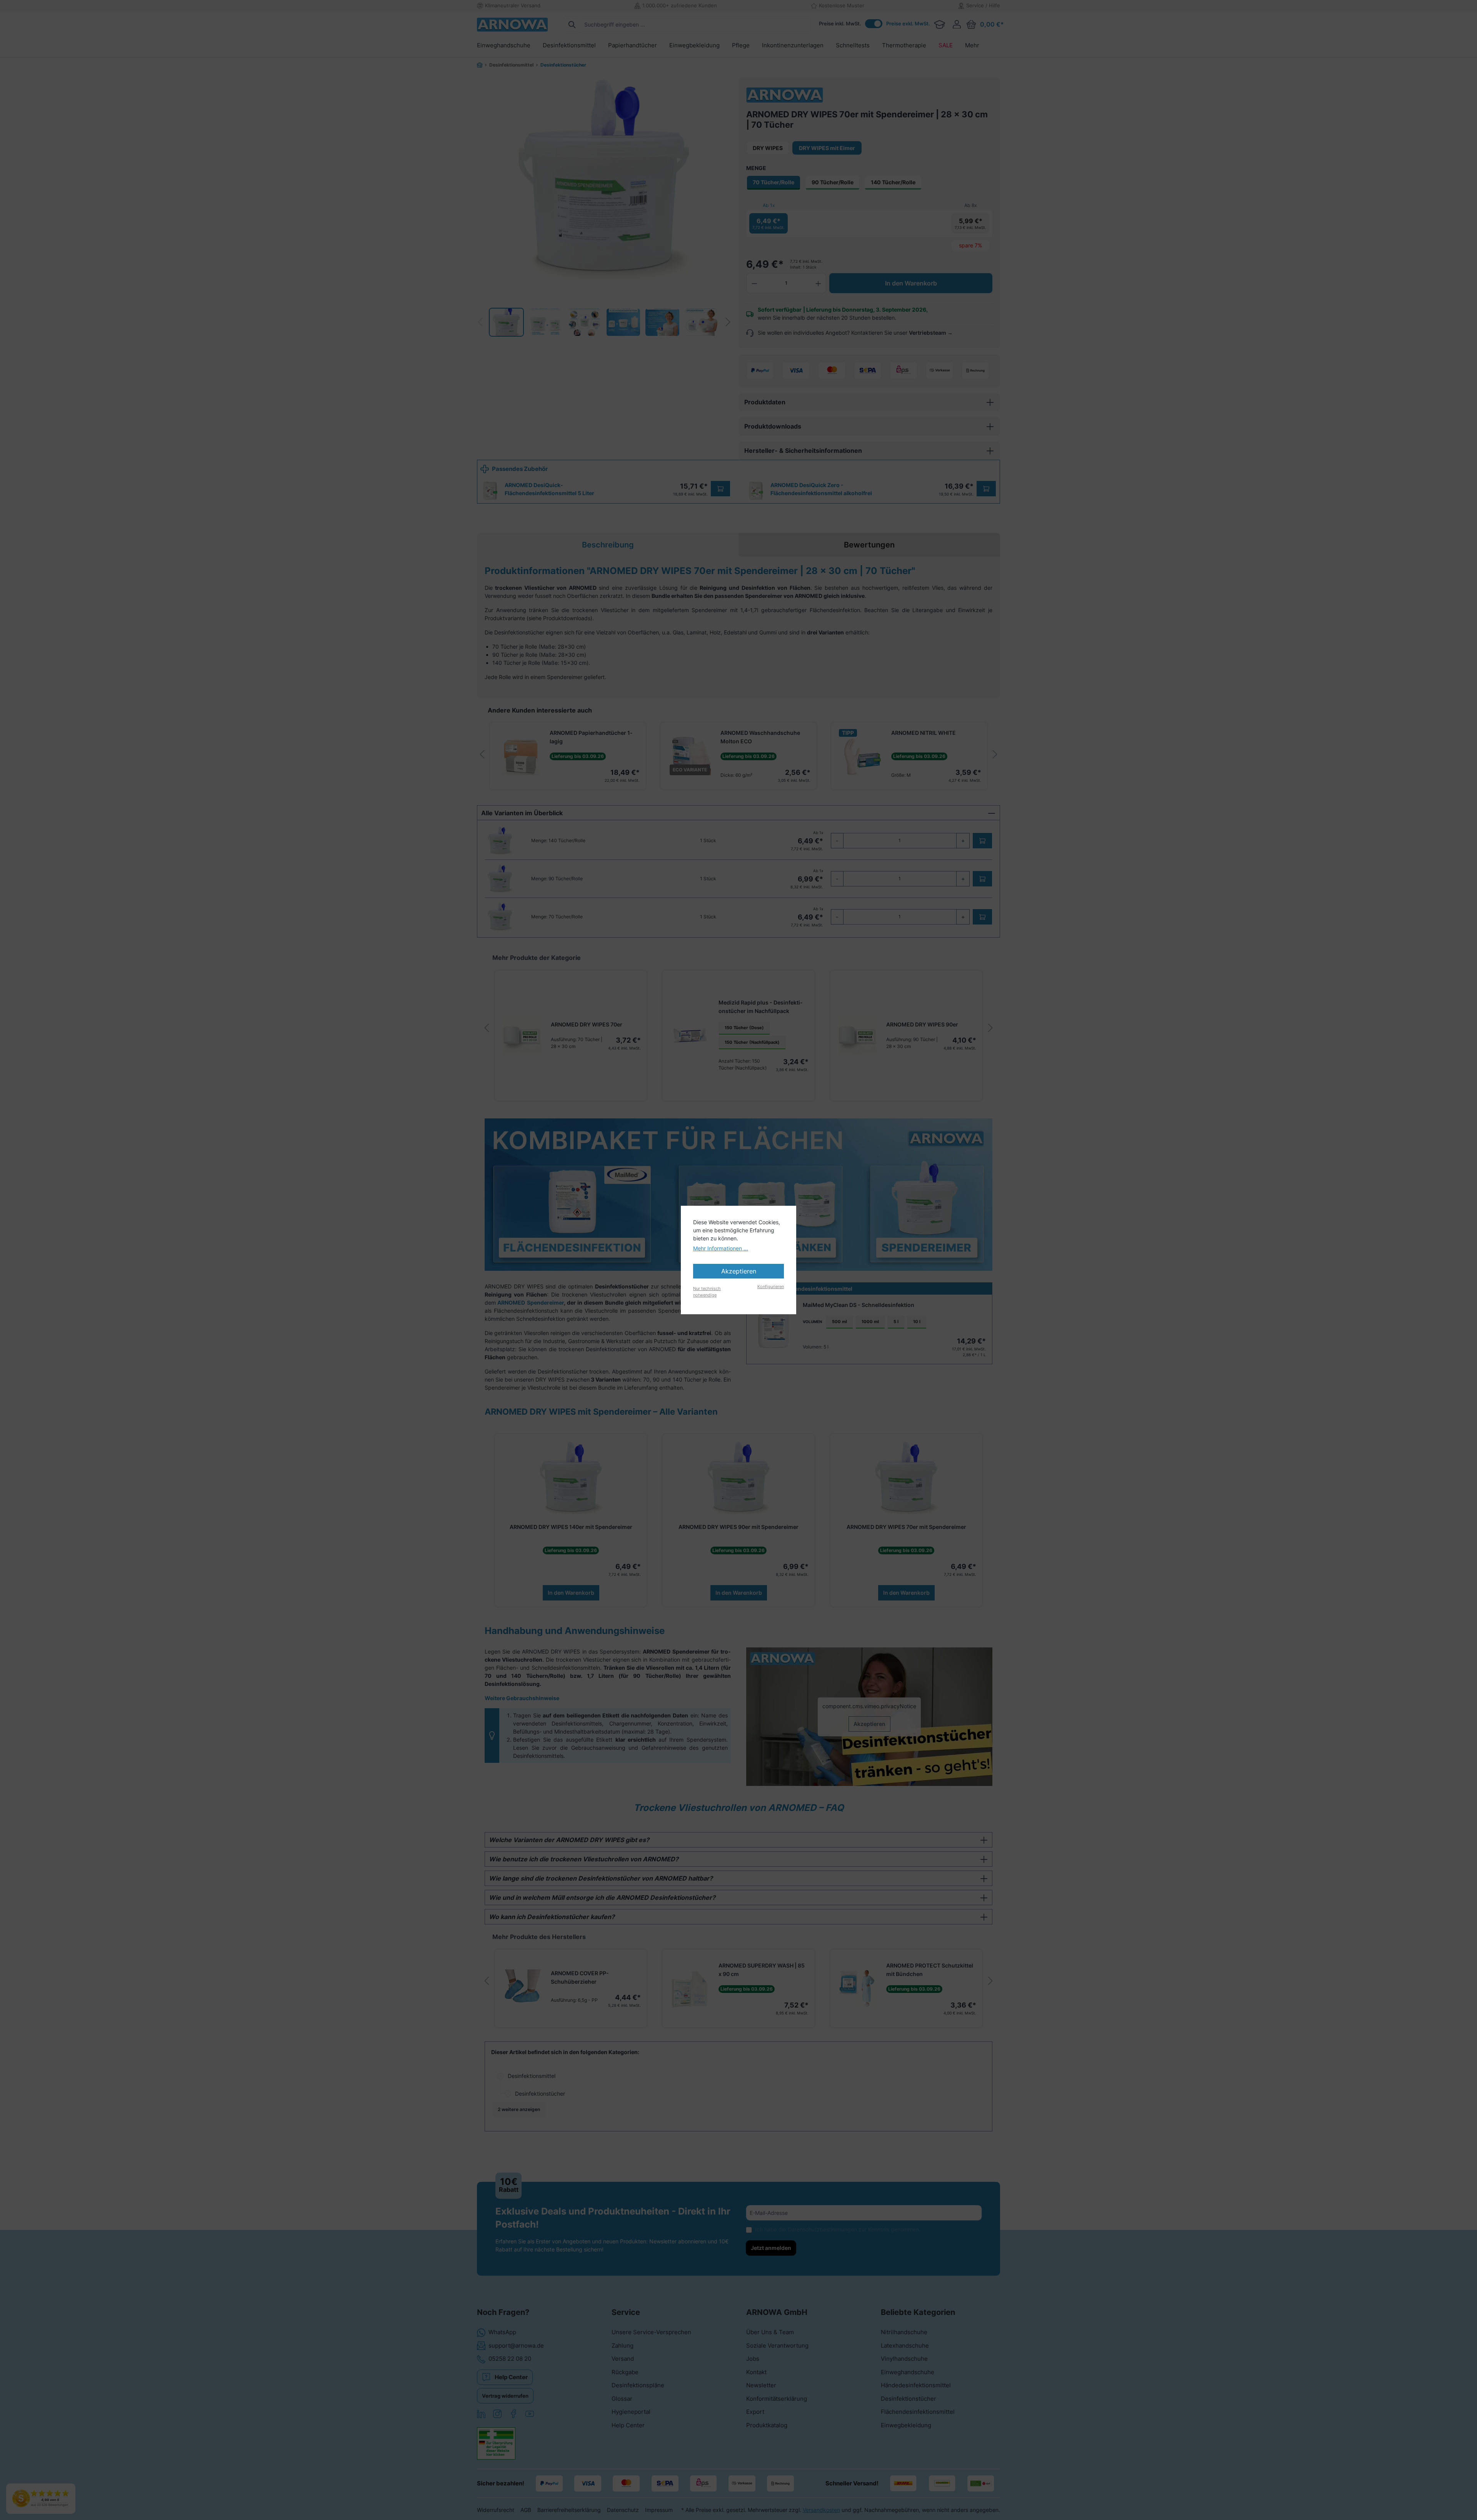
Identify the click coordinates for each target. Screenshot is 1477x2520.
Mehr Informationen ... (721, 1248)
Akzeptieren (739, 1271)
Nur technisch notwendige (707, 1292)
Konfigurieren (771, 1287)
